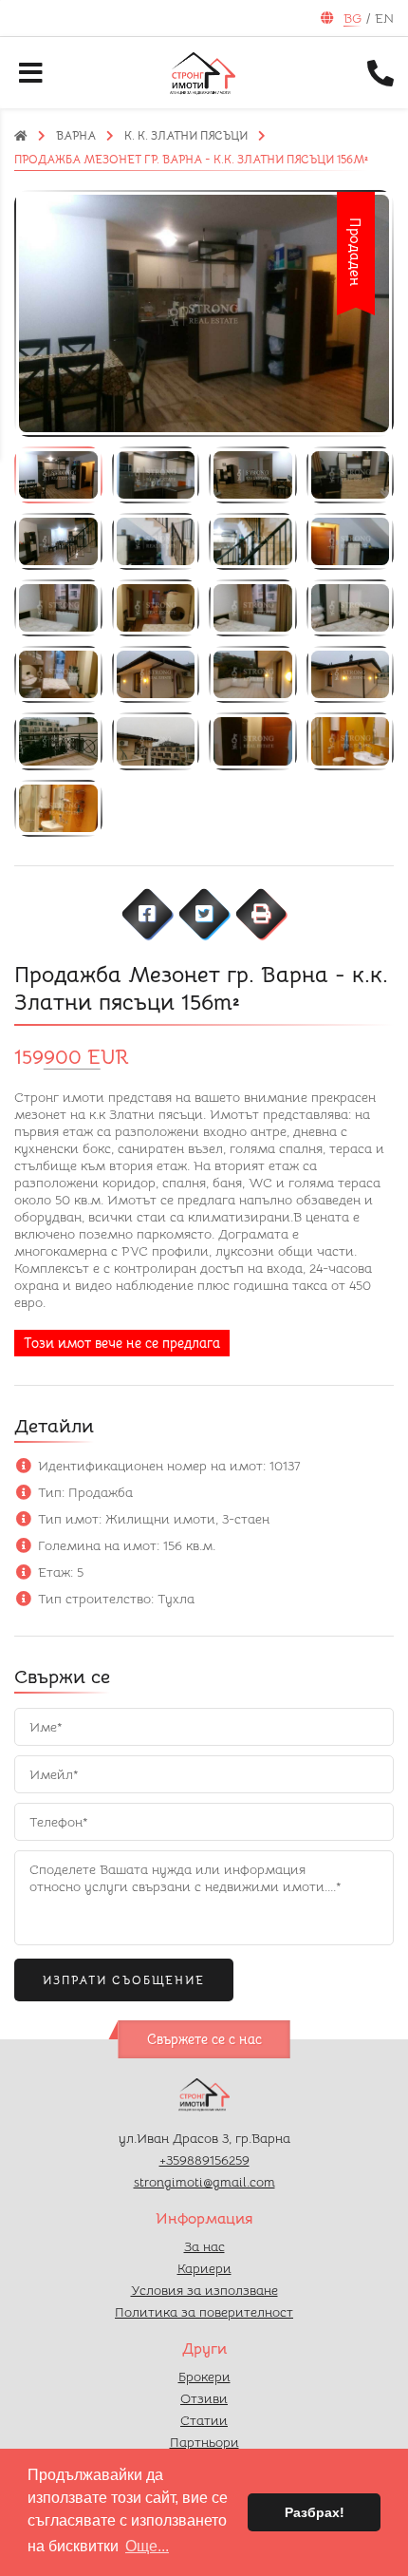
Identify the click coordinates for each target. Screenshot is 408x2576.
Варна (76, 135)
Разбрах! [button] (315, 2512)
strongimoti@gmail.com (204, 2182)
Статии (204, 2420)
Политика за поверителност (204, 2312)
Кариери (204, 2268)
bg (352, 18)
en (384, 18)
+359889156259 (204, 2160)
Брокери (204, 2377)
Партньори (204, 2442)
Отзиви (204, 2398)
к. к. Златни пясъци (186, 135)
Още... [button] (147, 2546)
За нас (204, 2246)
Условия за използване (204, 2290)
